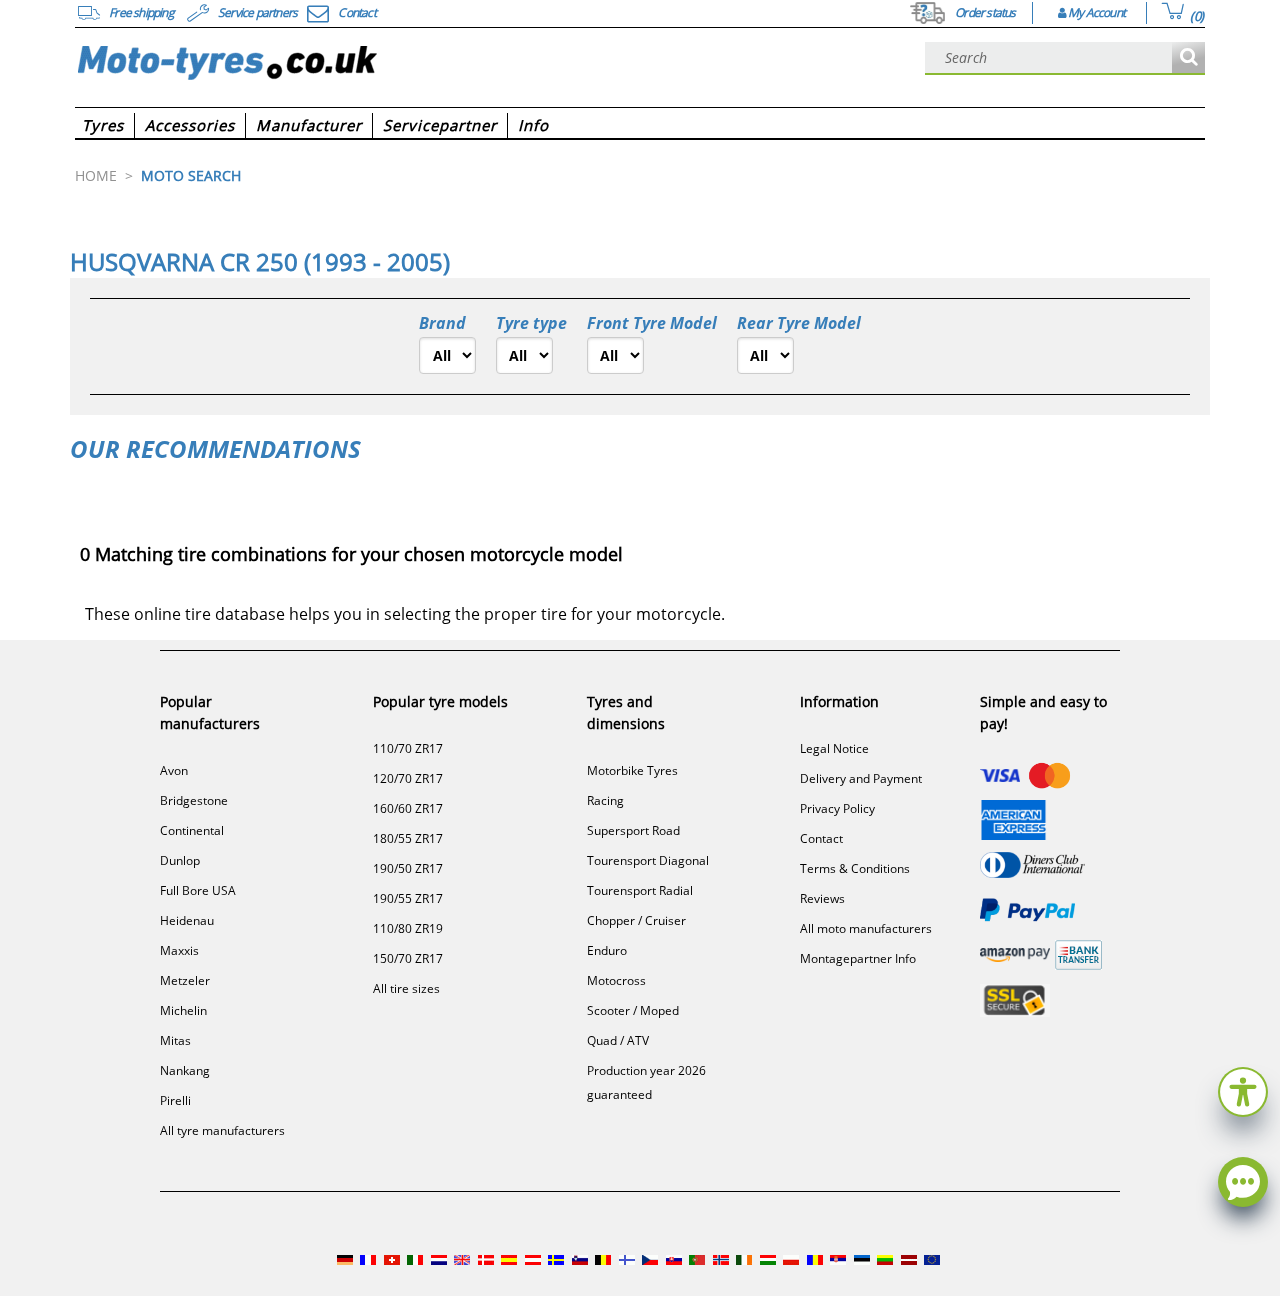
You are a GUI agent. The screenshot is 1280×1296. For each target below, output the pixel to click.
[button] (1243, 1089)
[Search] (1188, 58)
